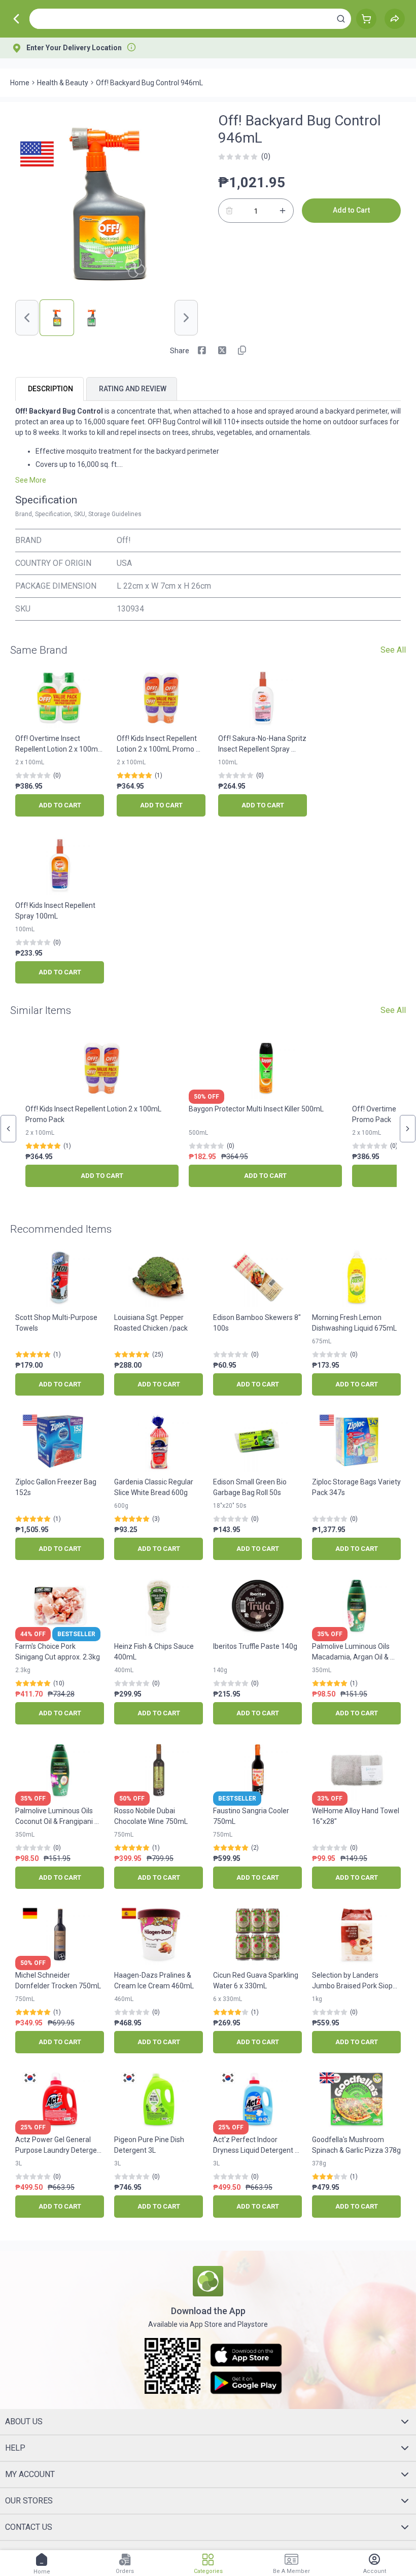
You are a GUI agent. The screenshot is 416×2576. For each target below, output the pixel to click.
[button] (341, 19)
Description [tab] (50, 389)
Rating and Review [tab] (133, 389)
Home (20, 83)
